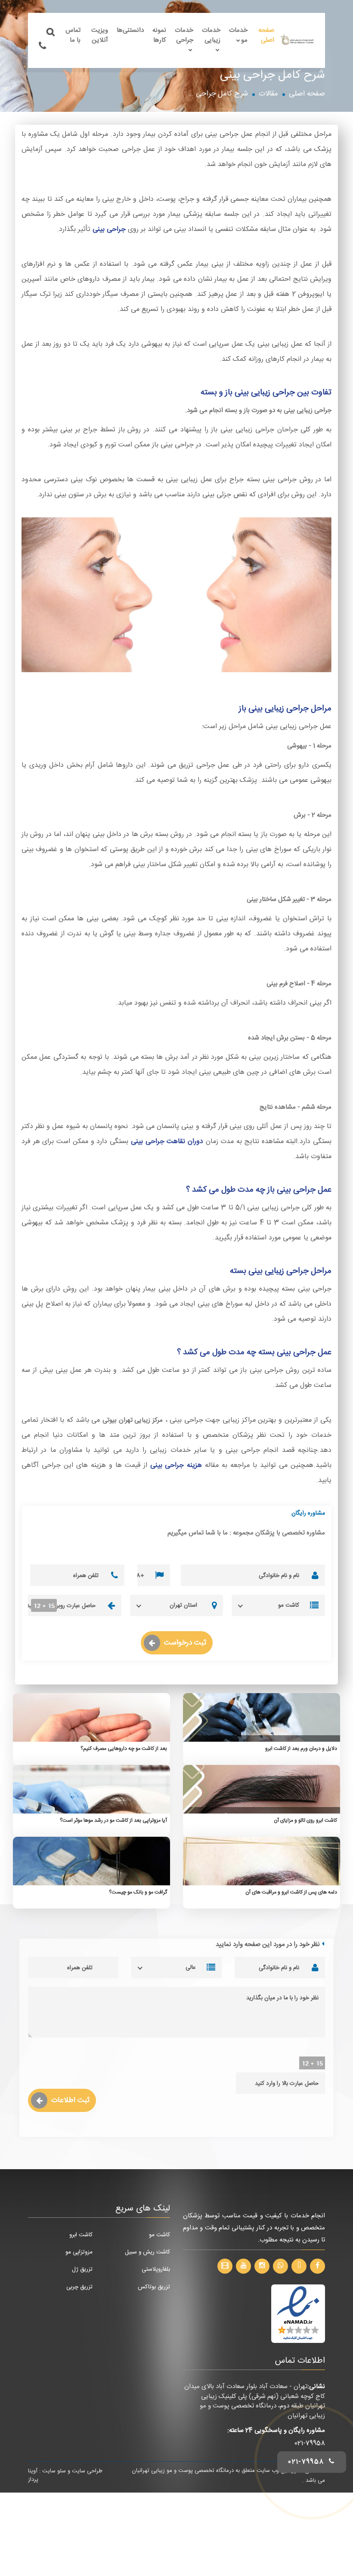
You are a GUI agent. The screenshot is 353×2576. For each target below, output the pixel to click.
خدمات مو (238, 35)
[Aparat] (225, 2266)
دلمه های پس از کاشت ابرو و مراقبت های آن (291, 1892)
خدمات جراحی (184, 35)
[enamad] (298, 2314)
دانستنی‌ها (130, 30)
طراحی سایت (87, 2471)
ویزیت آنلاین (100, 35)
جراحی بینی (109, 229)
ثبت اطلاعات (70, 2100)
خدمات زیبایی (211, 35)
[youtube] (243, 2266)
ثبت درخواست (185, 1643)
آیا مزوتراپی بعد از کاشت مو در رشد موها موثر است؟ (113, 1820)
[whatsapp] (280, 2266)
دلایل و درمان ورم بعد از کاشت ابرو (301, 1749)
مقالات (268, 94)
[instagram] (262, 2266)
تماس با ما (73, 35)
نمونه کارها (159, 35)
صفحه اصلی (266, 35)
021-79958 (310, 2443)
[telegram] (299, 2266)
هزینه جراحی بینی (176, 1465)
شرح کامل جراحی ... (218, 94)
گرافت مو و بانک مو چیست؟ (138, 1892)
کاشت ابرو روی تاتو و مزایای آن (305, 1820)
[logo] (297, 40)
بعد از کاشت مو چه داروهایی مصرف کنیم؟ (124, 1749)
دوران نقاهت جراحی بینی (167, 1142)
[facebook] (317, 2266)
